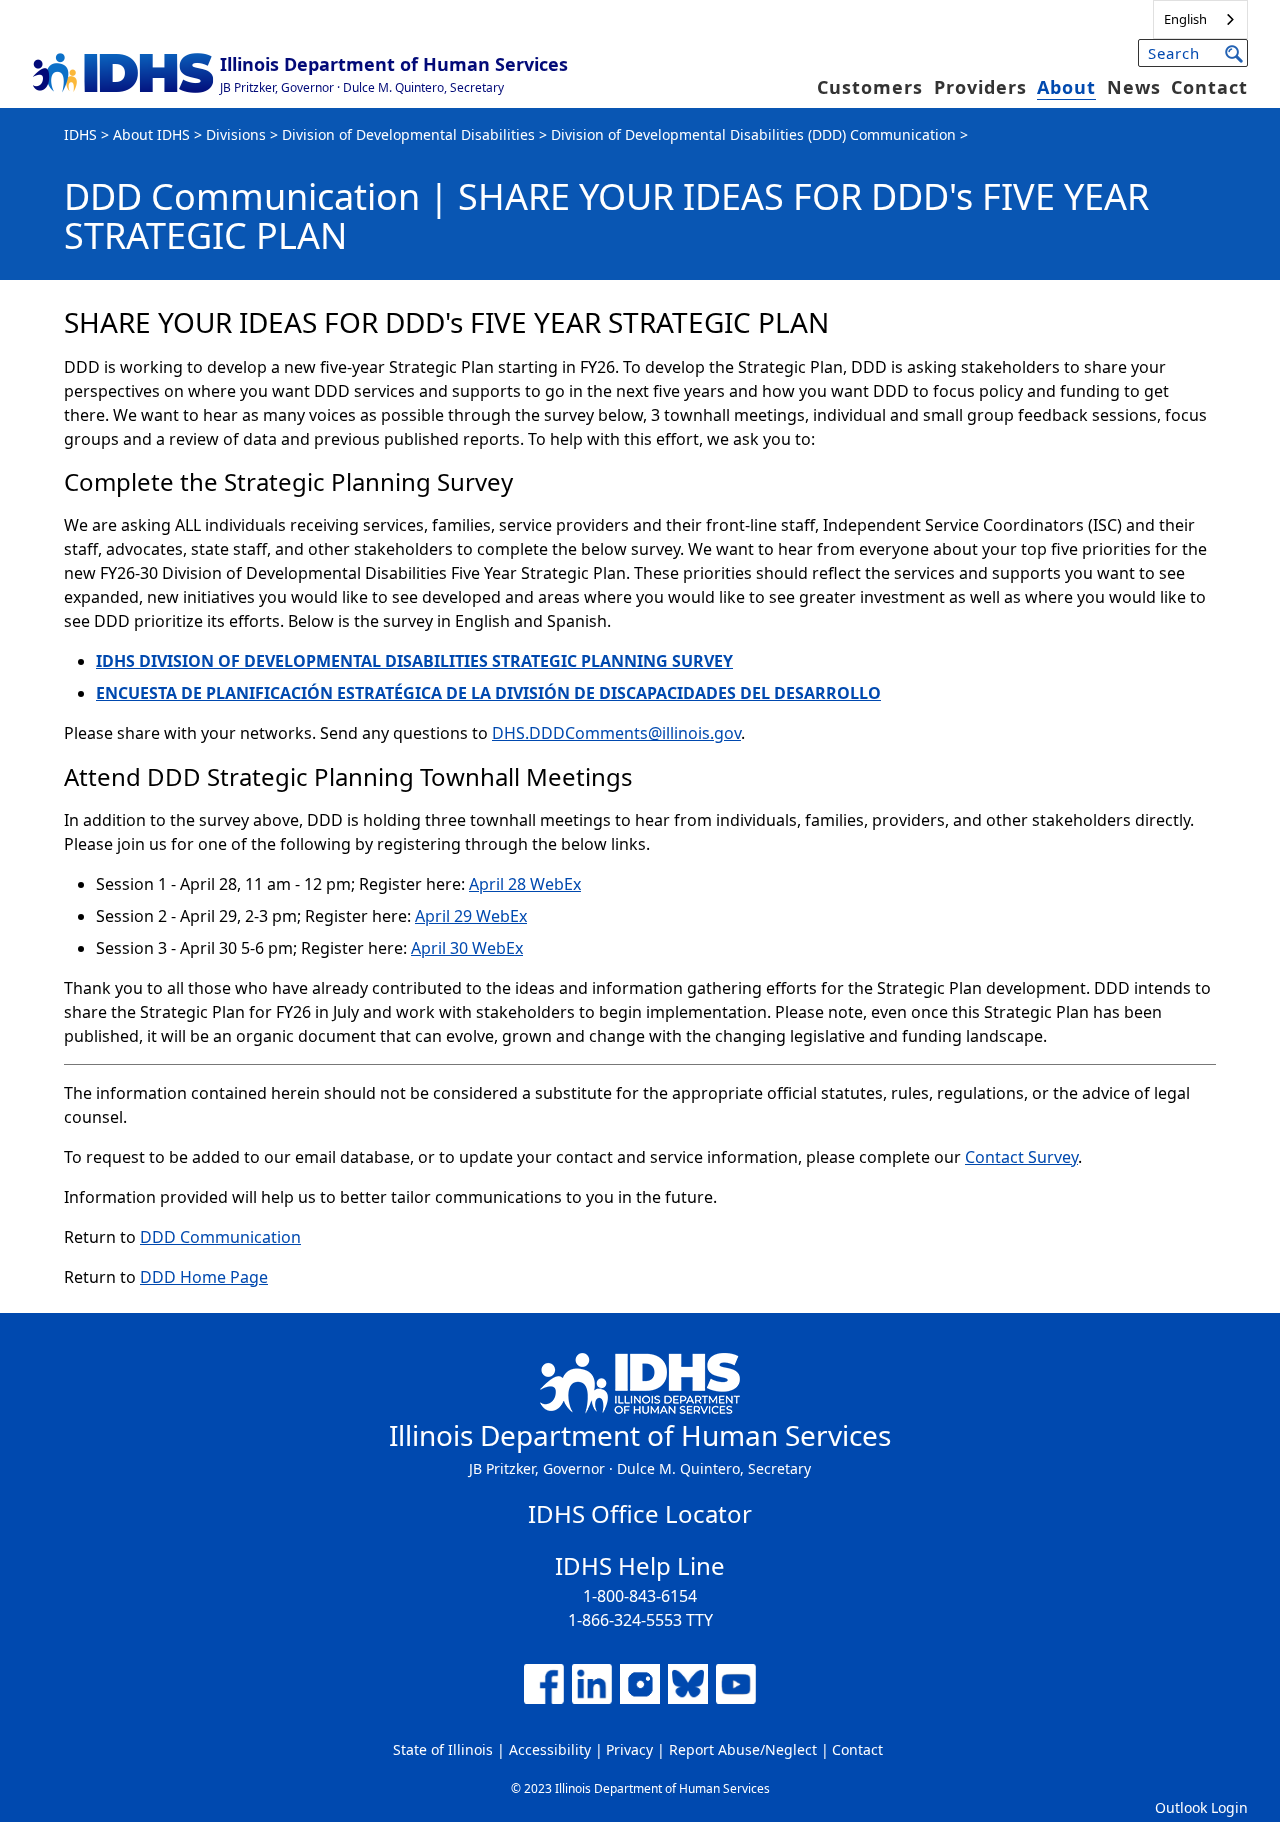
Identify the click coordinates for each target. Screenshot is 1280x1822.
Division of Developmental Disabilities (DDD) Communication (753, 134)
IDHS (80, 134)
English (1185, 19)
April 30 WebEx (467, 948)
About (1066, 87)
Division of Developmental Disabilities (408, 134)
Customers (870, 87)
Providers (980, 87)
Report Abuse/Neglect (743, 1749)
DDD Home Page (204, 1277)
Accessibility (550, 1749)
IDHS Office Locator (640, 1513)
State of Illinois (443, 1749)
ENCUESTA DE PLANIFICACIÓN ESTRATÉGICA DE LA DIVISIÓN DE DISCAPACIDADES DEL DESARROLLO (488, 693)
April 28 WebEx (525, 884)
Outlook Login (1201, 1807)
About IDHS (151, 134)
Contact (1209, 87)
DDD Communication (220, 1237)
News (1134, 87)
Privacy (629, 1749)
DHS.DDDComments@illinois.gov (616, 733)
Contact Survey (1021, 1157)
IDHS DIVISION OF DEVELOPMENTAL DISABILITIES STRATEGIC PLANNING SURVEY (414, 661)
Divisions (236, 134)
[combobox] (1200, 19)
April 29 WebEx (471, 916)
